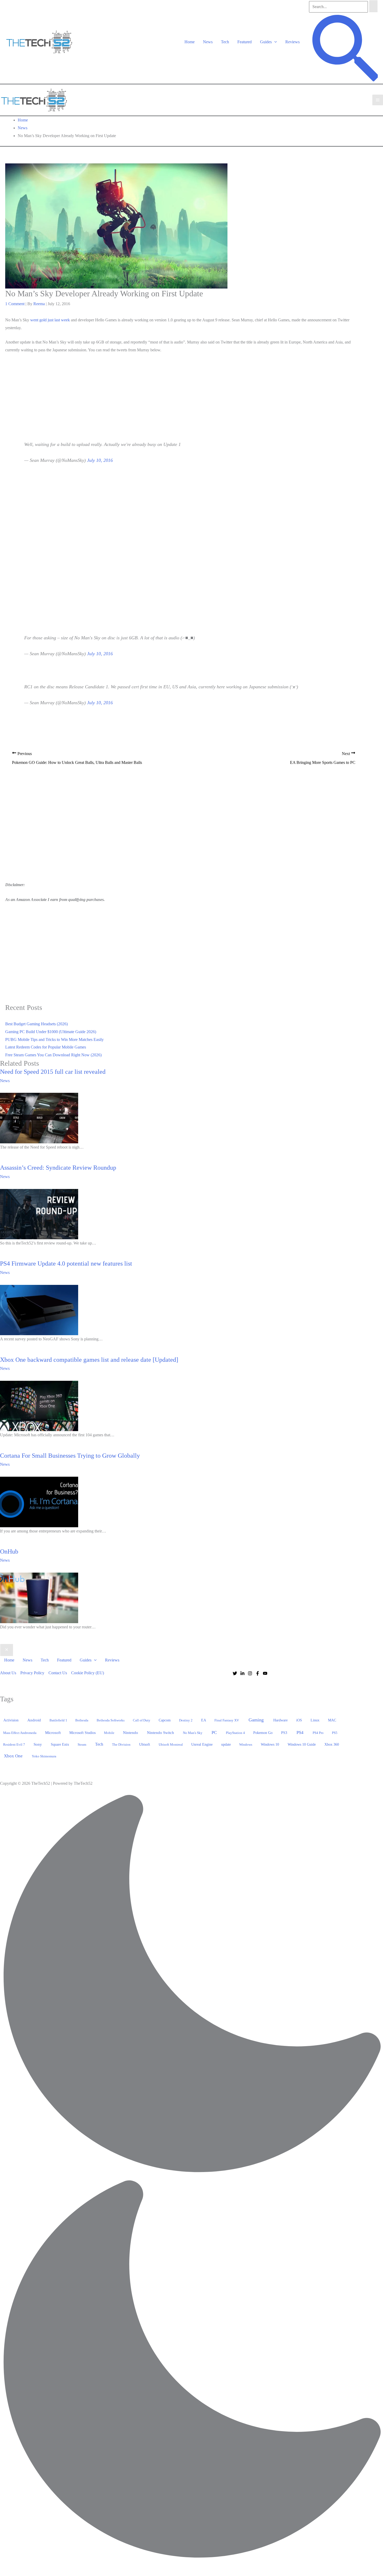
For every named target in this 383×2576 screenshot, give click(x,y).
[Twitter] (235, 1673)
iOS (299, 1720)
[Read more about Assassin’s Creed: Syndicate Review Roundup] (39, 1214)
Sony (38, 1744)
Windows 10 (270, 1744)
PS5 (335, 1733)
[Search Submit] (373, 6)
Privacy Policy (32, 1673)
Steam (82, 1744)
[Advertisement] (184, 393)
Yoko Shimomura (44, 1756)
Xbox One (13, 1756)
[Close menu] (7, 1650)
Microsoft (53, 1733)
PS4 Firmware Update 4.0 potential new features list (66, 1264)
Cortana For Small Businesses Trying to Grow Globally (70, 1456)
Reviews (292, 42)
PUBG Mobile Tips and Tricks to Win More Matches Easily (54, 1039)
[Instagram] (250, 1673)
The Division (121, 1744)
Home (190, 42)
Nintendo (131, 1733)
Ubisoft (145, 1744)
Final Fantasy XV (227, 1720)
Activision (11, 1720)
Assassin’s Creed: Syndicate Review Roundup (58, 1168)
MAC (332, 1720)
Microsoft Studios (82, 1733)
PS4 (300, 1732)
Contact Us (58, 1673)
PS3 (284, 1733)
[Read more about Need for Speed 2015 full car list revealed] (39, 1118)
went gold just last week (50, 320)
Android (34, 1720)
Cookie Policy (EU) (88, 1673)
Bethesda (82, 1720)
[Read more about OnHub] (39, 1597)
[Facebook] (258, 1673)
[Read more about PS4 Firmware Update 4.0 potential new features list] (39, 1310)
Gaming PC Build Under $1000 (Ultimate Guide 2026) (51, 1032)
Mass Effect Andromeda (20, 1733)
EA (204, 1720)
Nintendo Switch (160, 1733)
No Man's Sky (193, 1733)
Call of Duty (142, 1720)
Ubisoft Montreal (171, 1744)
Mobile (109, 1733)
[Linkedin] (242, 1673)
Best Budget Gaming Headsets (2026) (36, 1024)
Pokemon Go (263, 1733)
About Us (8, 1673)
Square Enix (60, 1744)
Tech (225, 42)
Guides (266, 42)
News (208, 42)
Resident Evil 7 (14, 1744)
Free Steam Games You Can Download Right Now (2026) (53, 1055)
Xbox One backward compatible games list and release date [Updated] (89, 1360)
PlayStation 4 (235, 1733)
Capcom (165, 1720)
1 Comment (15, 304)
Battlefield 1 (58, 1720)
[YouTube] (265, 1673)
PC (214, 1732)
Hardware (280, 1720)
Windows (246, 1744)
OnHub (9, 1551)
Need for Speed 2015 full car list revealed (53, 1072)
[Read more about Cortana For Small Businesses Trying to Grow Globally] (39, 1501)
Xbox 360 (332, 1744)
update (226, 1744)
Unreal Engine (202, 1744)
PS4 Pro (318, 1733)
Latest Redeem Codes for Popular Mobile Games (46, 1047)
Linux (315, 1720)
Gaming (256, 1720)
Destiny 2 (186, 1720)
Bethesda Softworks (111, 1720)
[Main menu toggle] (378, 100)
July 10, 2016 (100, 460)
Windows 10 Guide (302, 1744)
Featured (245, 42)
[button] (274, 42)
